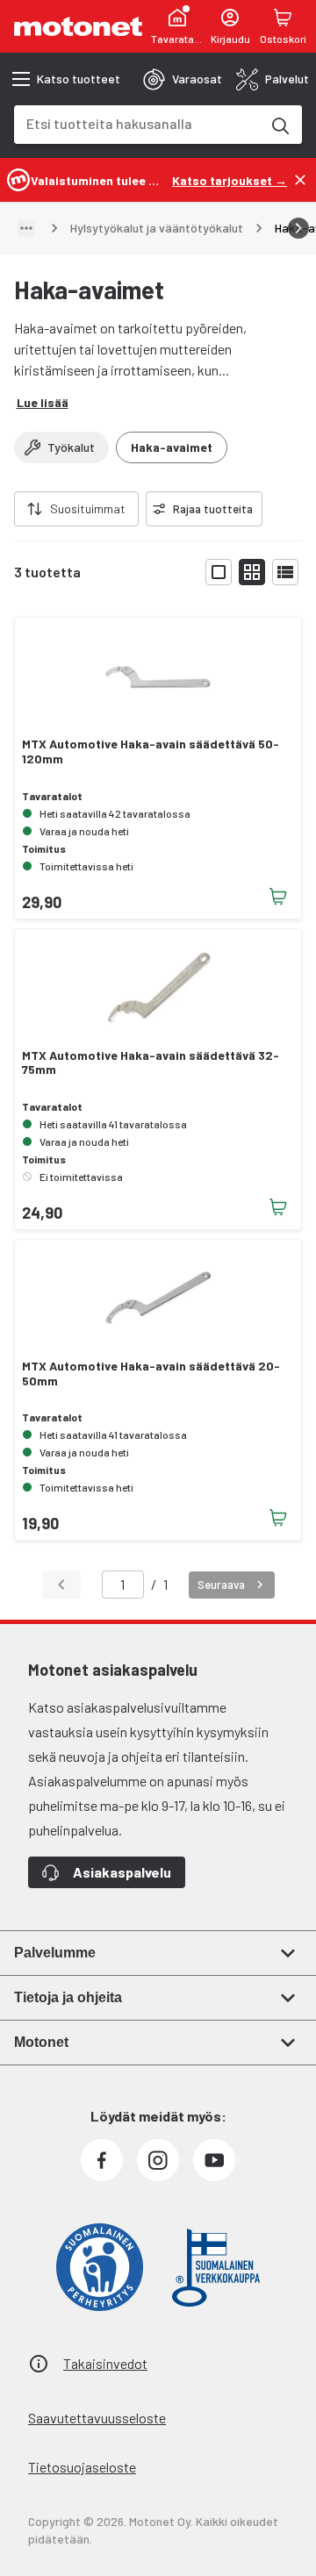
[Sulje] (300, 180)
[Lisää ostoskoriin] (278, 897)
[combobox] (137, 123)
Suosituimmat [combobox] (88, 508)
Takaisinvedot (105, 2363)
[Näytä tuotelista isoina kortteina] (219, 572)
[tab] (183, 79)
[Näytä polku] (26, 228)
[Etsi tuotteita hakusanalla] (279, 125)
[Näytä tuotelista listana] (285, 572)
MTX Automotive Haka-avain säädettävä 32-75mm (151, 1063)
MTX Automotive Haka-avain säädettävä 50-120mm (151, 751)
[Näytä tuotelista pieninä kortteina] (252, 572)
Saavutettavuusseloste (97, 2418)
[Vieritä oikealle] (298, 228)
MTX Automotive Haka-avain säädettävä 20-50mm (151, 1374)
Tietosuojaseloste (82, 2467)
